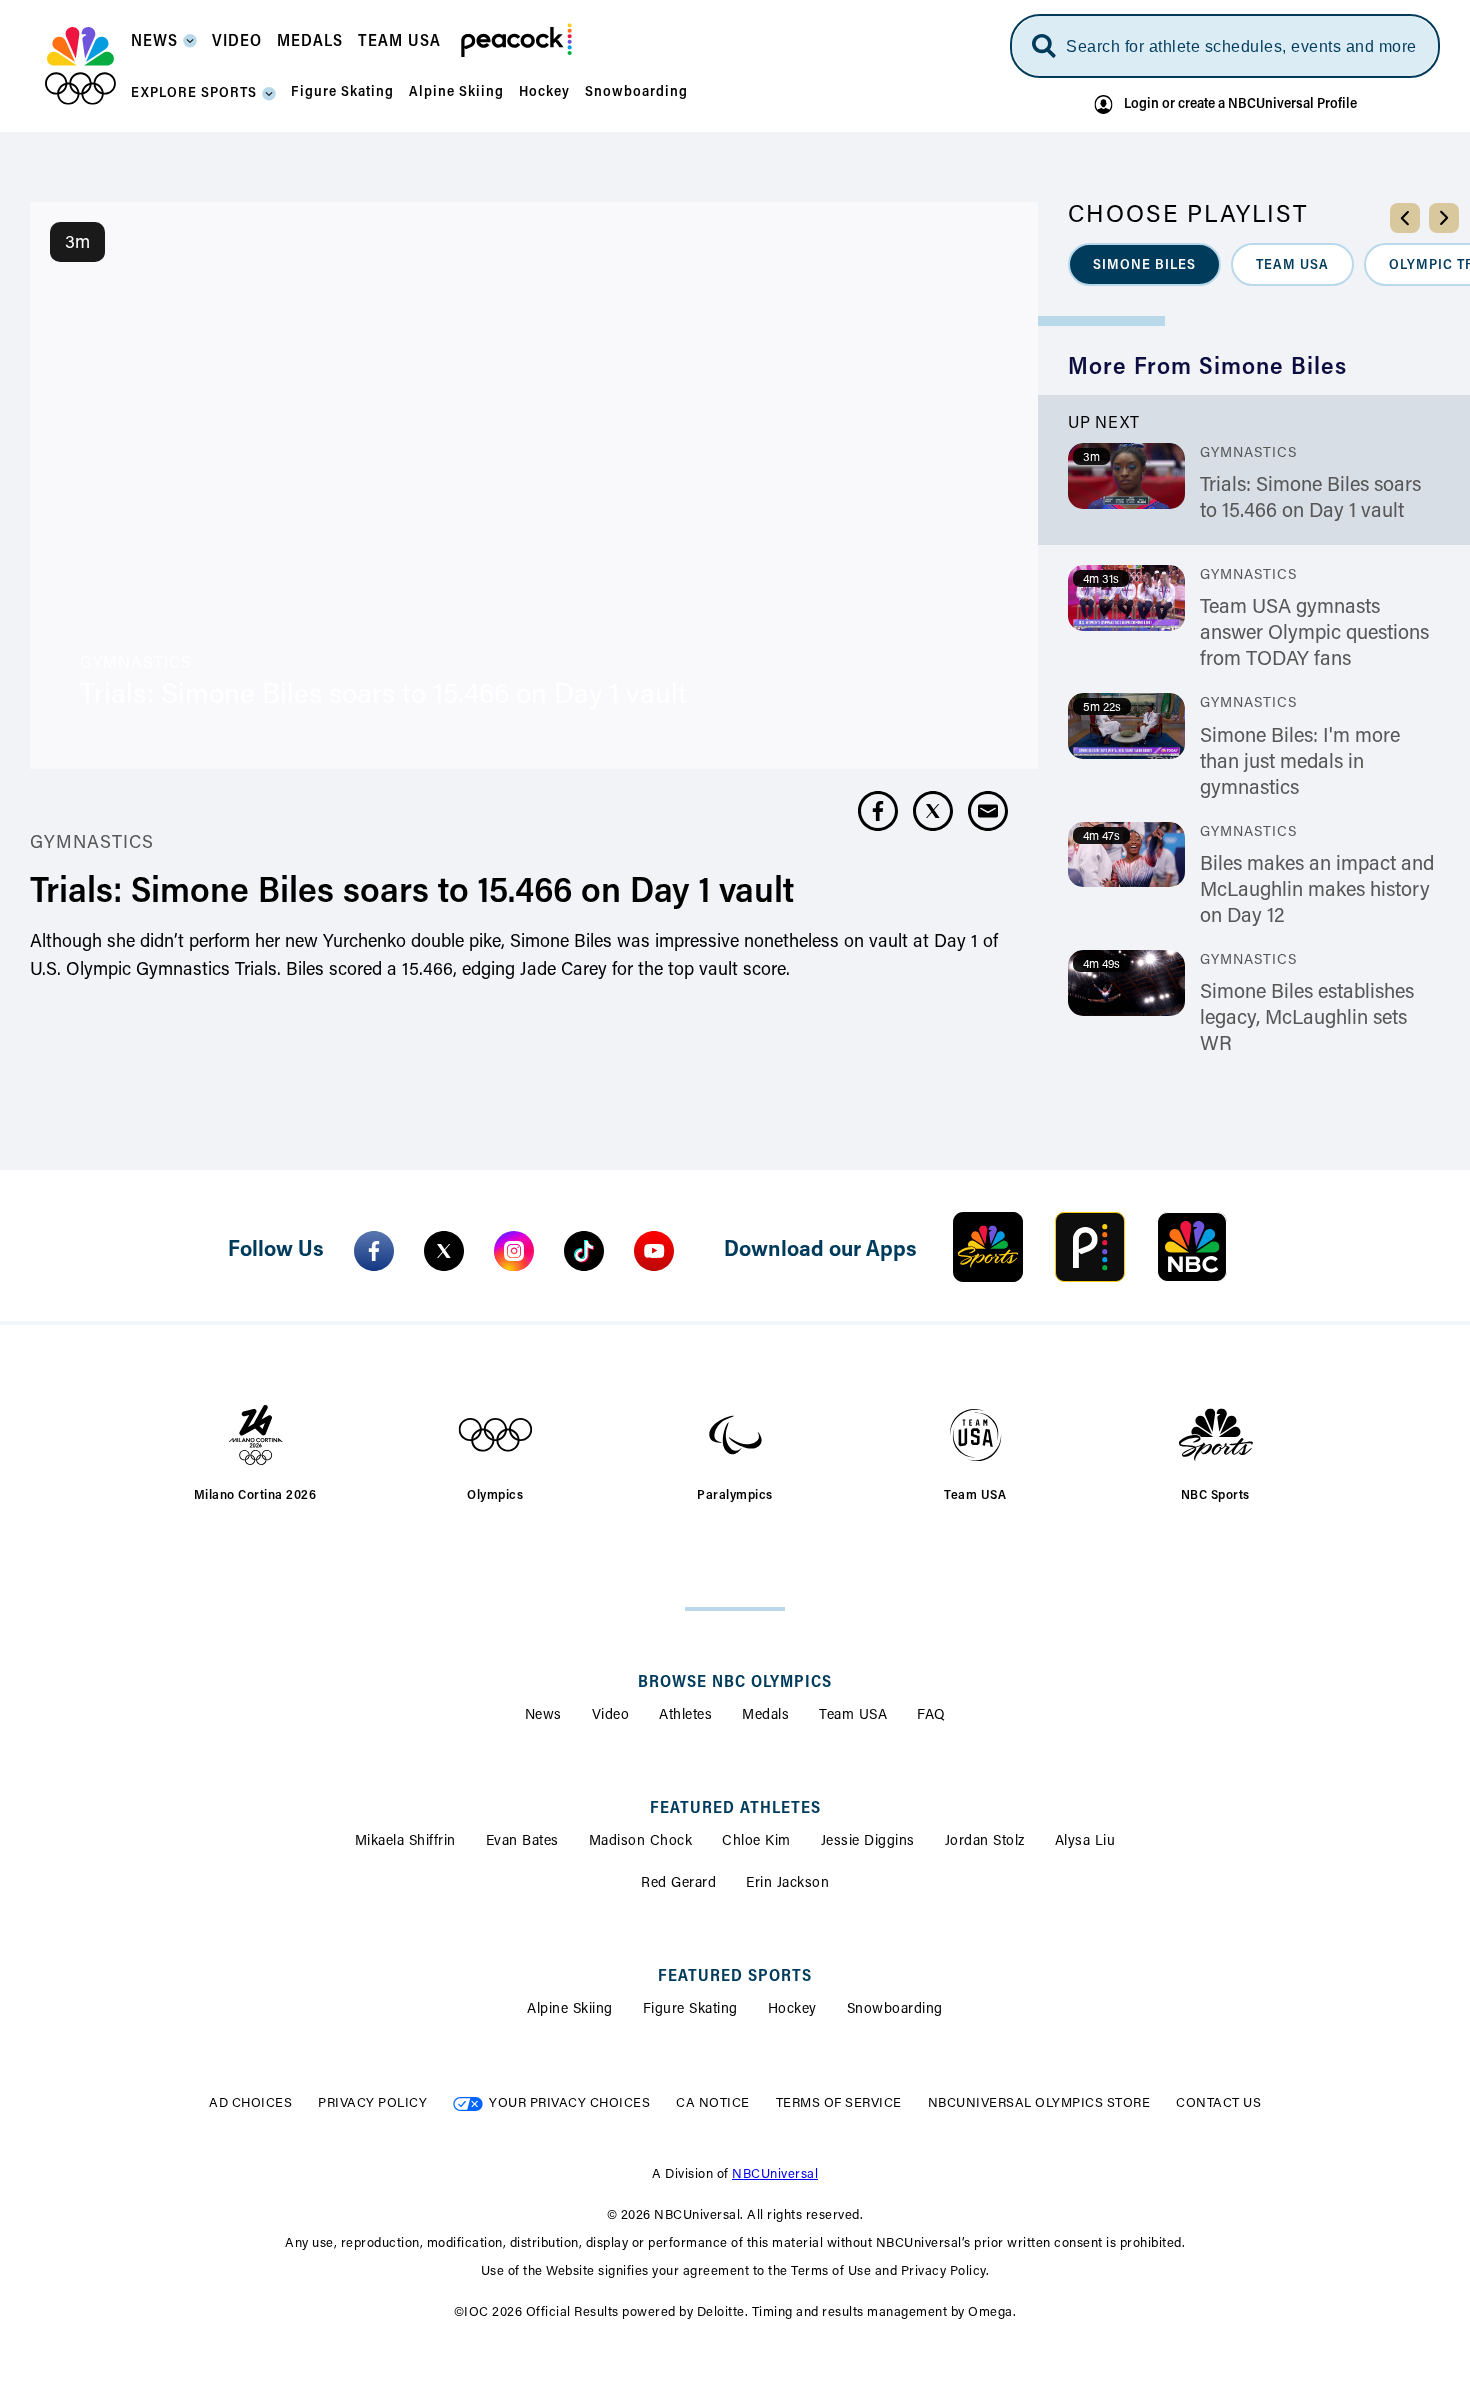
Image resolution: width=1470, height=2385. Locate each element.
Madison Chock (641, 1842)
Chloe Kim (756, 1842)
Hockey (792, 2010)
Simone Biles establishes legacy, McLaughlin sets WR (1307, 1019)
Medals (765, 1716)
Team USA (853, 1716)
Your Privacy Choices (569, 2103)
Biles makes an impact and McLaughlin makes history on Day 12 (1317, 891)
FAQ (931, 1716)
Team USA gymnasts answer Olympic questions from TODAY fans (1314, 634)
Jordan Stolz (985, 1842)
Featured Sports (735, 1977)
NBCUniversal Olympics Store (1039, 2103)
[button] (164, 47)
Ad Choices (250, 2103)
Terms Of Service (839, 2103)
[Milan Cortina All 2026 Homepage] (80, 66)
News (543, 1716)
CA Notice (713, 2103)
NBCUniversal (775, 2174)
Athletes (685, 1716)
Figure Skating (690, 2010)
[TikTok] (584, 1251)
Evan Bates (522, 1842)
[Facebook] (374, 1251)
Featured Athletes (735, 1809)
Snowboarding (895, 2010)
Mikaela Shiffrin (405, 1842)
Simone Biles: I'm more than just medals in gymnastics (1300, 763)
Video (611, 1716)
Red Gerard (678, 1884)
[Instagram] (514, 1251)
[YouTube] (654, 1251)
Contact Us (1218, 2103)
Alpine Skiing (570, 2010)
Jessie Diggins (868, 1842)
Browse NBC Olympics (735, 1683)
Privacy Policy (372, 2103)
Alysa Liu (1085, 1842)
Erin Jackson (787, 1884)
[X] (444, 1251)
